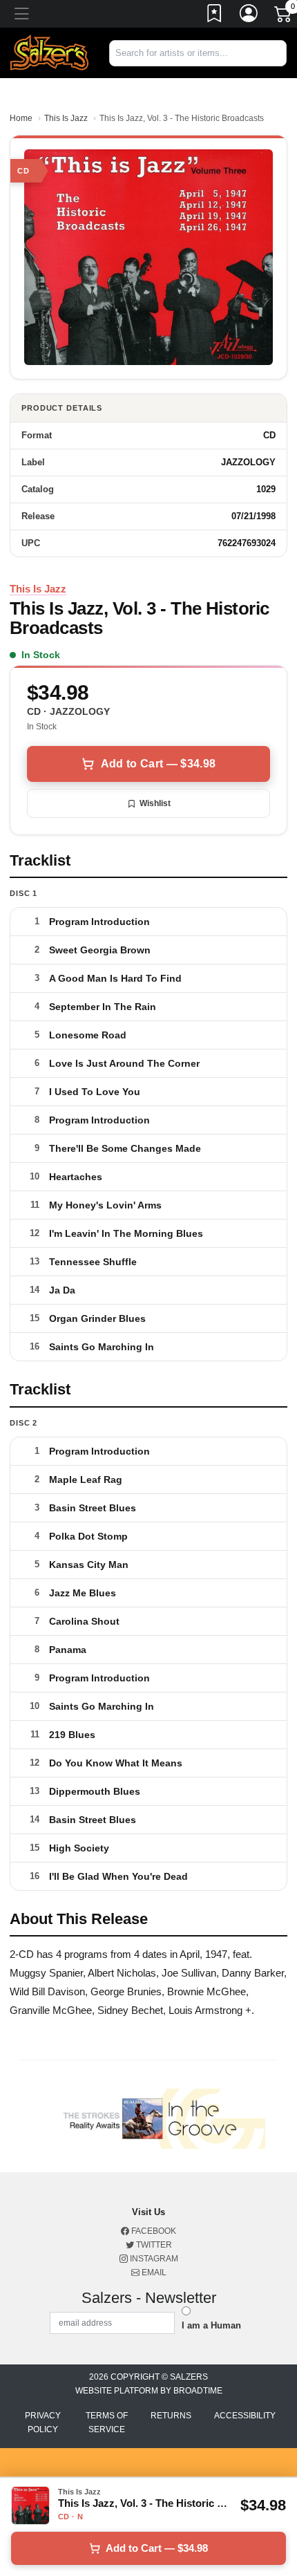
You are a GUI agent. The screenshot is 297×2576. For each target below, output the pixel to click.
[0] (284, 17)
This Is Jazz (66, 118)
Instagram (153, 2259)
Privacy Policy (43, 2423)
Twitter (153, 2245)
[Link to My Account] (249, 16)
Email (153, 2272)
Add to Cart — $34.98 (158, 764)
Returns (171, 2416)
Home (21, 118)
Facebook (153, 2231)
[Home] (49, 52)
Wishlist (155, 803)
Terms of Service (107, 2423)
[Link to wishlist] (215, 16)
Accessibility (245, 2416)
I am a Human (211, 2325)
